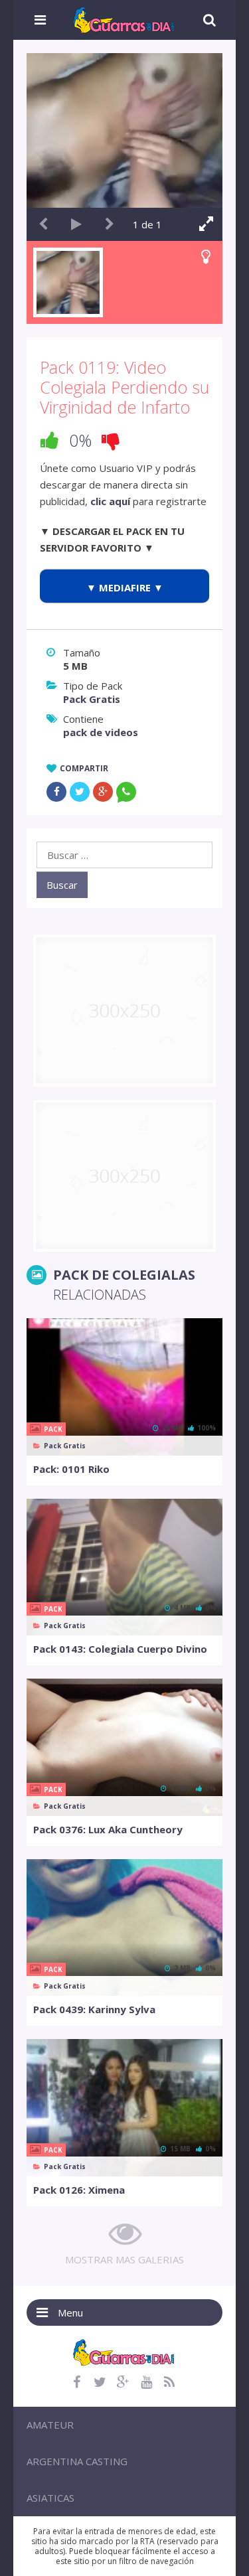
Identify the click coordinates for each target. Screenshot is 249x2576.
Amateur (50, 2425)
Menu (70, 2312)
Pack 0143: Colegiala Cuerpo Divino (120, 1649)
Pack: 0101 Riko (71, 1469)
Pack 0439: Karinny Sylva (94, 2009)
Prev (43, 224)
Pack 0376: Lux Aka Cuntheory (108, 1829)
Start (76, 224)
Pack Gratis (92, 699)
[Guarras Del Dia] (124, 19)
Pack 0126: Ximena (79, 2190)
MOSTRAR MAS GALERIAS (124, 2259)
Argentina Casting (77, 2461)
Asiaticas (50, 2498)
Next (110, 224)
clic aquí (110, 501)
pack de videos (101, 732)
